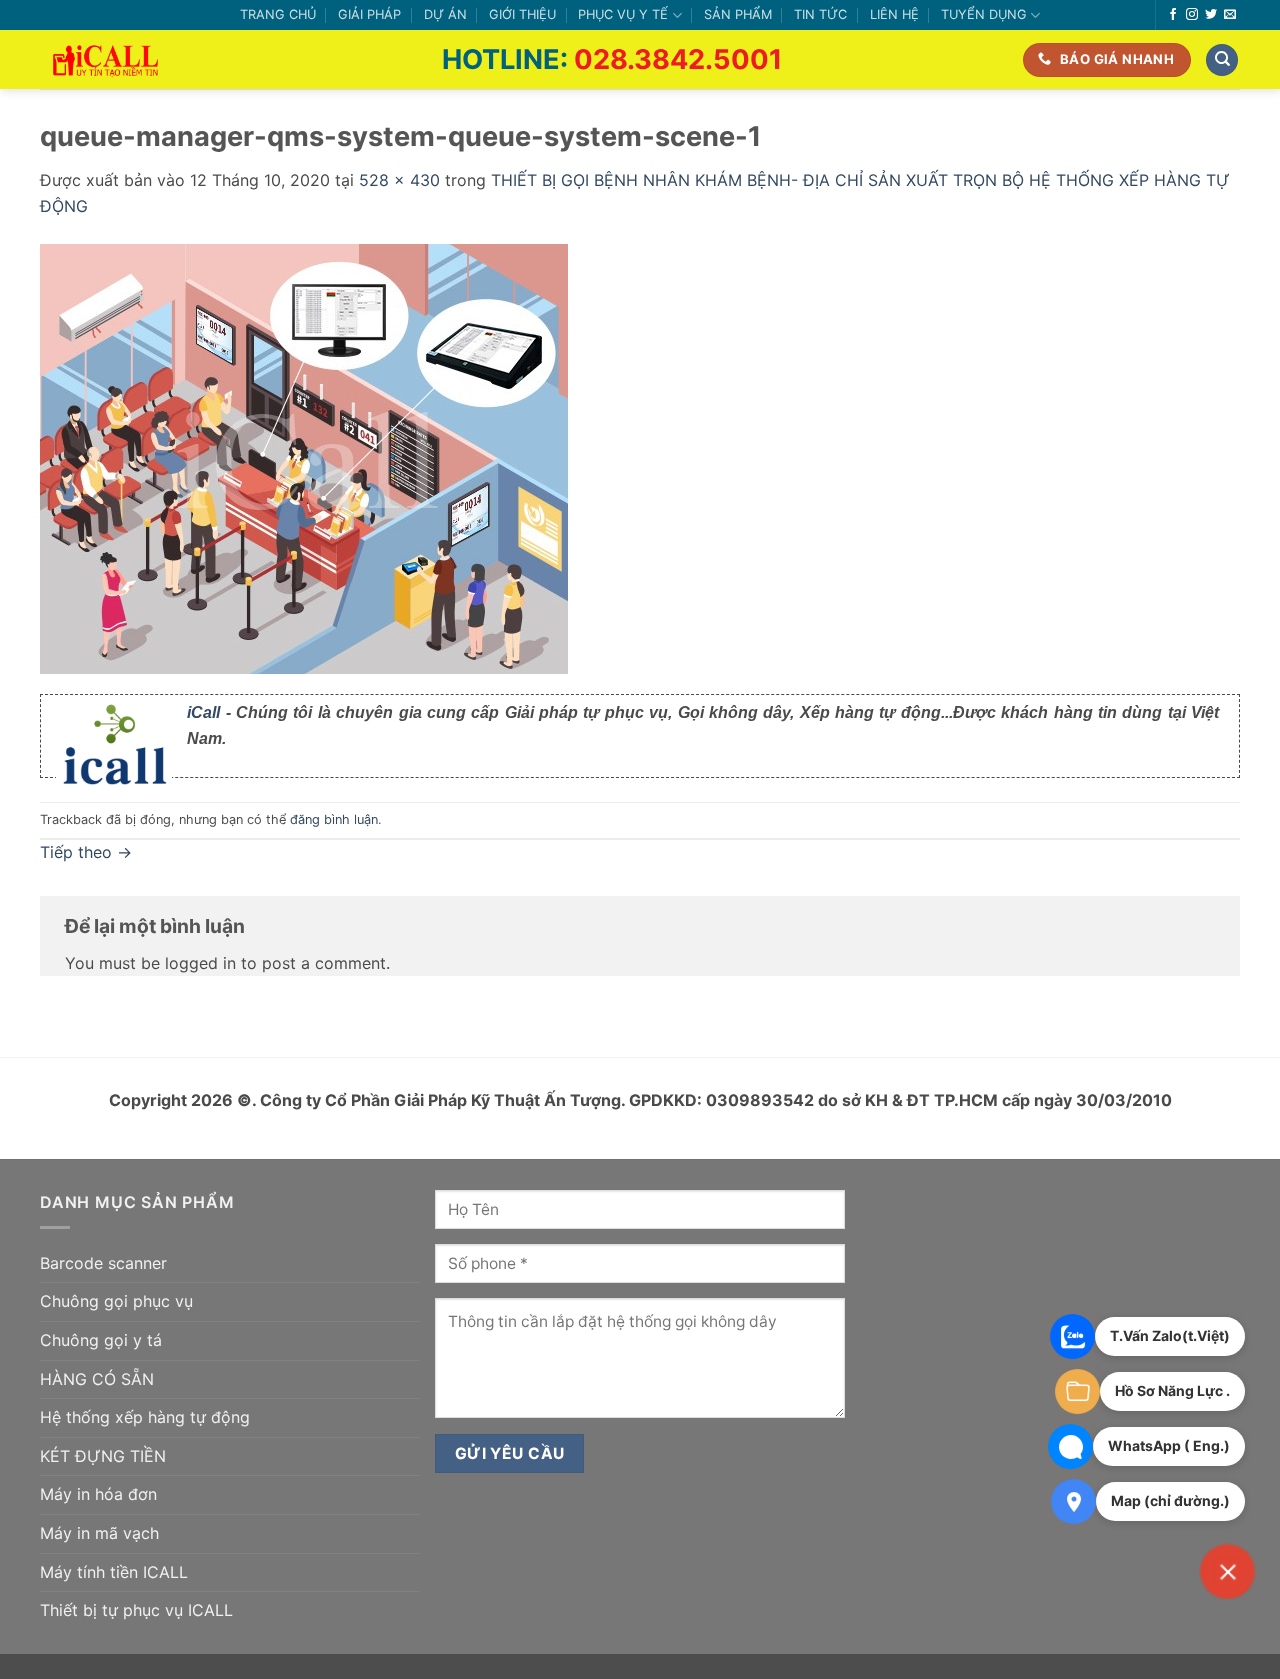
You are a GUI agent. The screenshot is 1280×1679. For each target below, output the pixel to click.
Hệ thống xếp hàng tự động (145, 1417)
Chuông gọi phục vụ (116, 1301)
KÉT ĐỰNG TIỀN (103, 1456)
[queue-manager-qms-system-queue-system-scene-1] (304, 457)
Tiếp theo (86, 852)
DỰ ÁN (445, 14)
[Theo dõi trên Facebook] (1173, 15)
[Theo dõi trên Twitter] (1211, 15)
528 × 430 (399, 180)
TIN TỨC (820, 14)
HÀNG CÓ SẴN (97, 1379)
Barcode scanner (103, 1263)
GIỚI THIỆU (522, 14)
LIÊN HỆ (894, 14)
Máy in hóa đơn (98, 1494)
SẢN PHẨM (738, 14)
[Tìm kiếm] (1222, 60)
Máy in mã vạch (99, 1533)
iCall (203, 712)
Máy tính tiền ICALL (114, 1572)
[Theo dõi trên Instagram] (1192, 15)
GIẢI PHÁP (369, 14)
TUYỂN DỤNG (984, 14)
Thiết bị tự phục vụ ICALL (136, 1610)
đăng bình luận (334, 819)
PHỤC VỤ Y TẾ (623, 14)
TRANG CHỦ (278, 14)
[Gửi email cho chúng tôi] (1230, 15)
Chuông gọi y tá (101, 1340)
